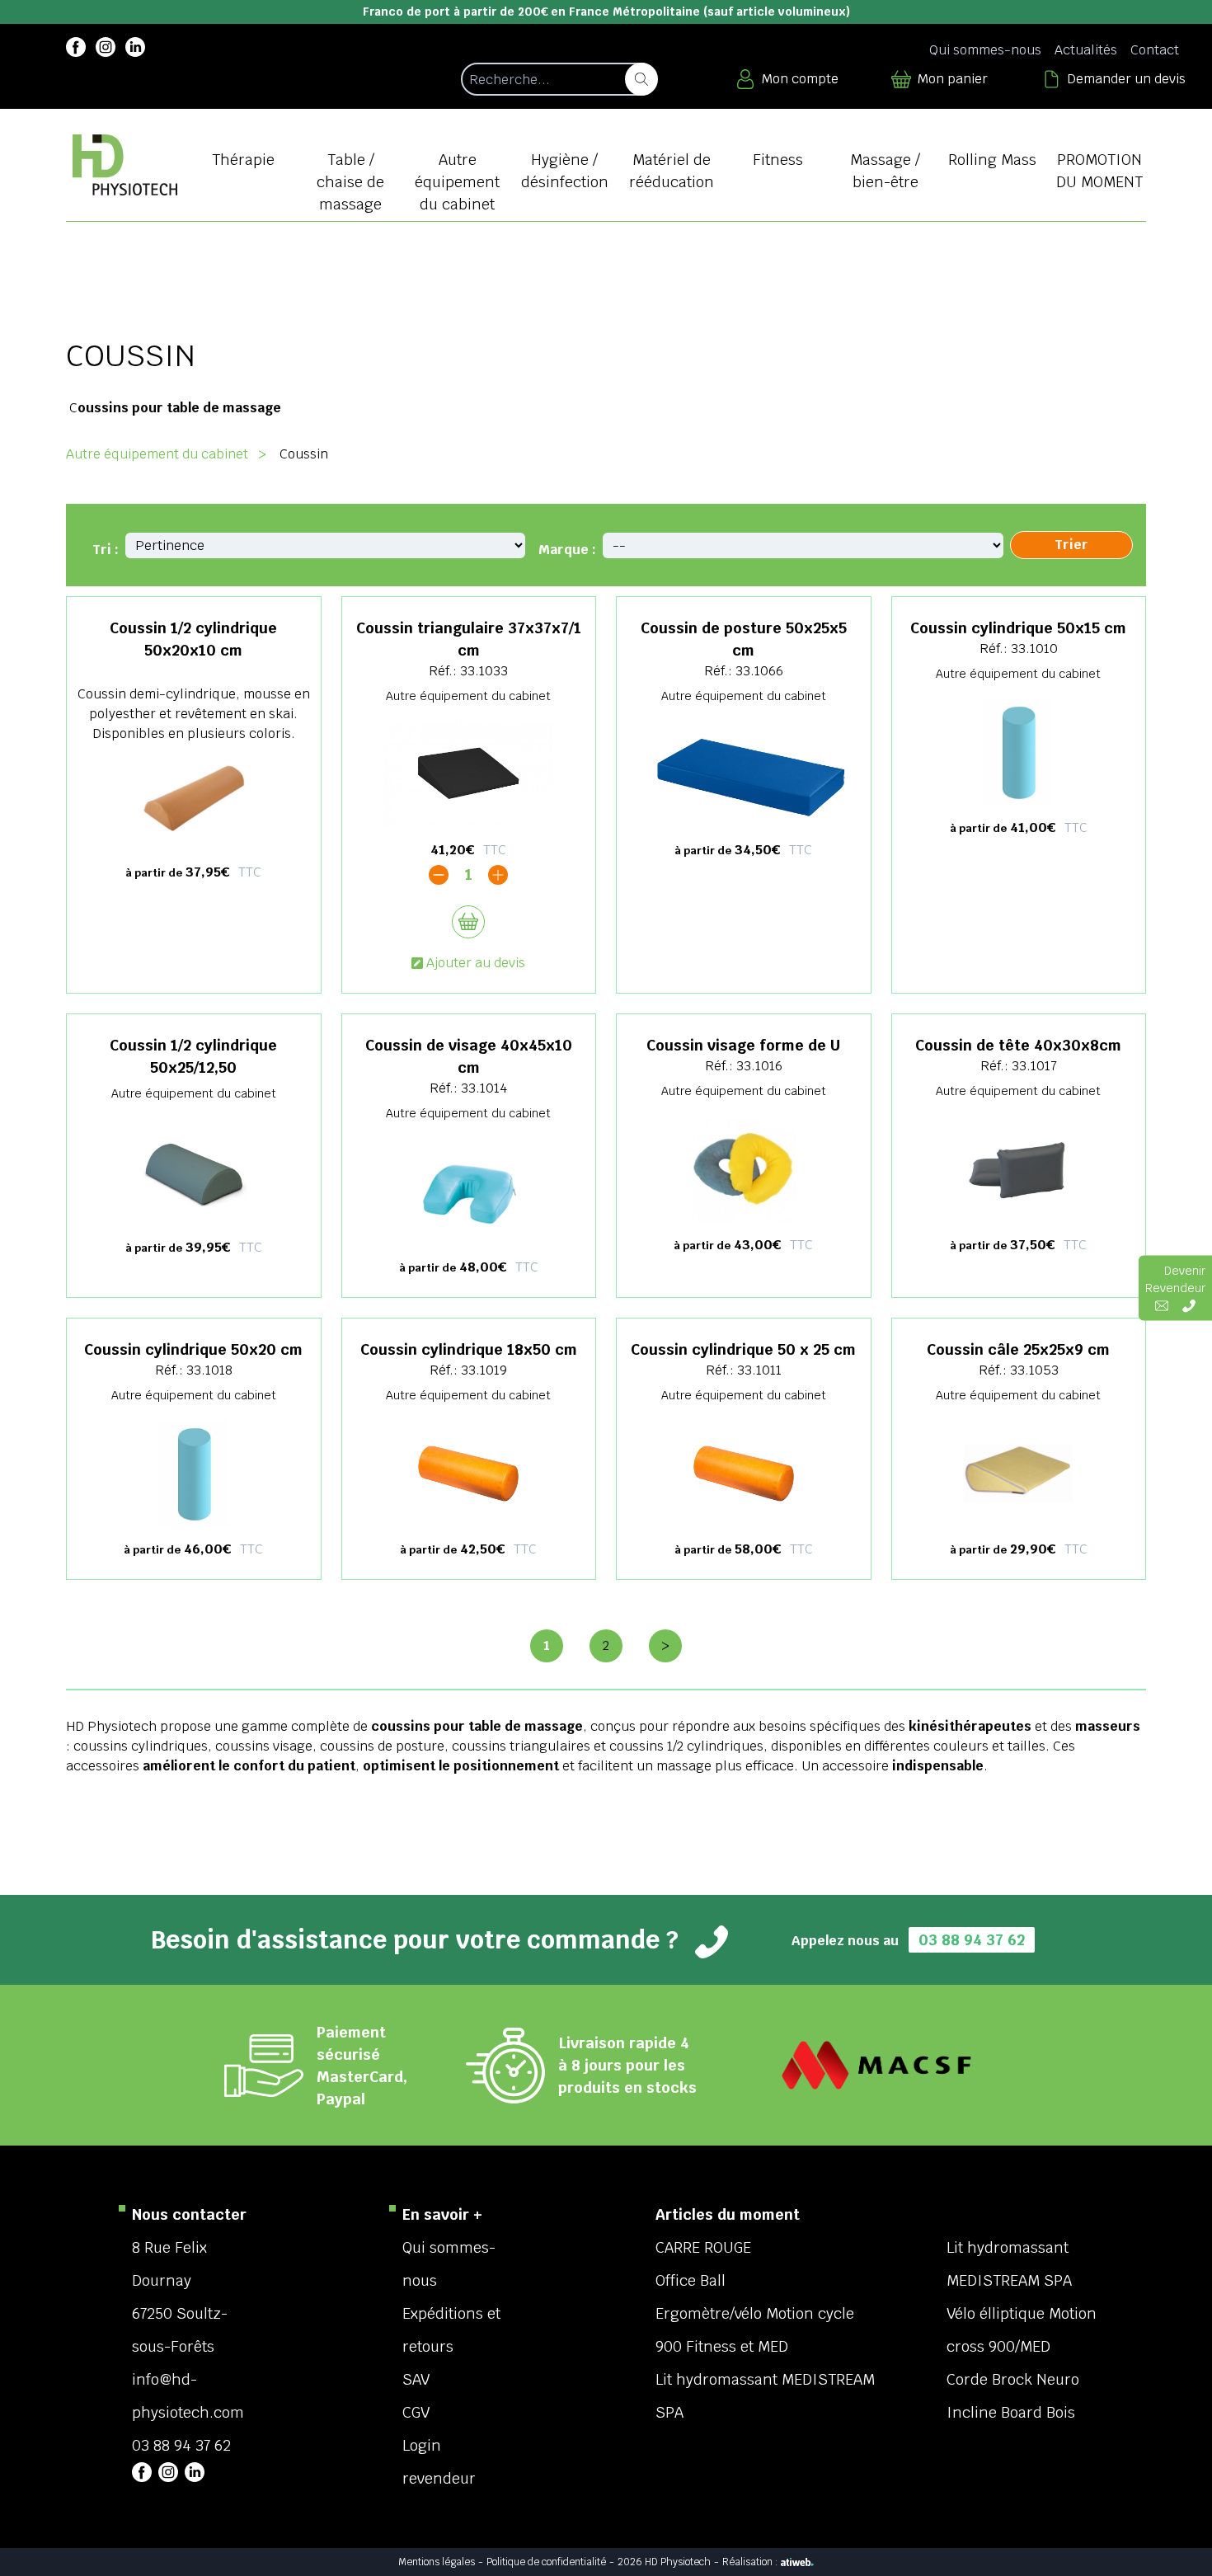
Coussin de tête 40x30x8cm (1018, 1045)
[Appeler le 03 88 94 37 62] (1189, 1306)
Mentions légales (437, 2562)
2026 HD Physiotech (664, 2562)
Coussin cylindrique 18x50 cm (469, 1349)
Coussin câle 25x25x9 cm (1018, 1349)
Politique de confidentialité (546, 2562)
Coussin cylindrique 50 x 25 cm (743, 1349)
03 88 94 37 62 (972, 1940)
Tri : (106, 550)
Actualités (1086, 50)
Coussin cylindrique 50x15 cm (1018, 628)
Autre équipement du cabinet (157, 454)
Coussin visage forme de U (743, 1045)
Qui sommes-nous (985, 50)
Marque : (567, 550)
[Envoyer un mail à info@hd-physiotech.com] (1162, 1306)
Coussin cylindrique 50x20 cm (193, 1349)
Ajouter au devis (476, 963)
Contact (1155, 50)
